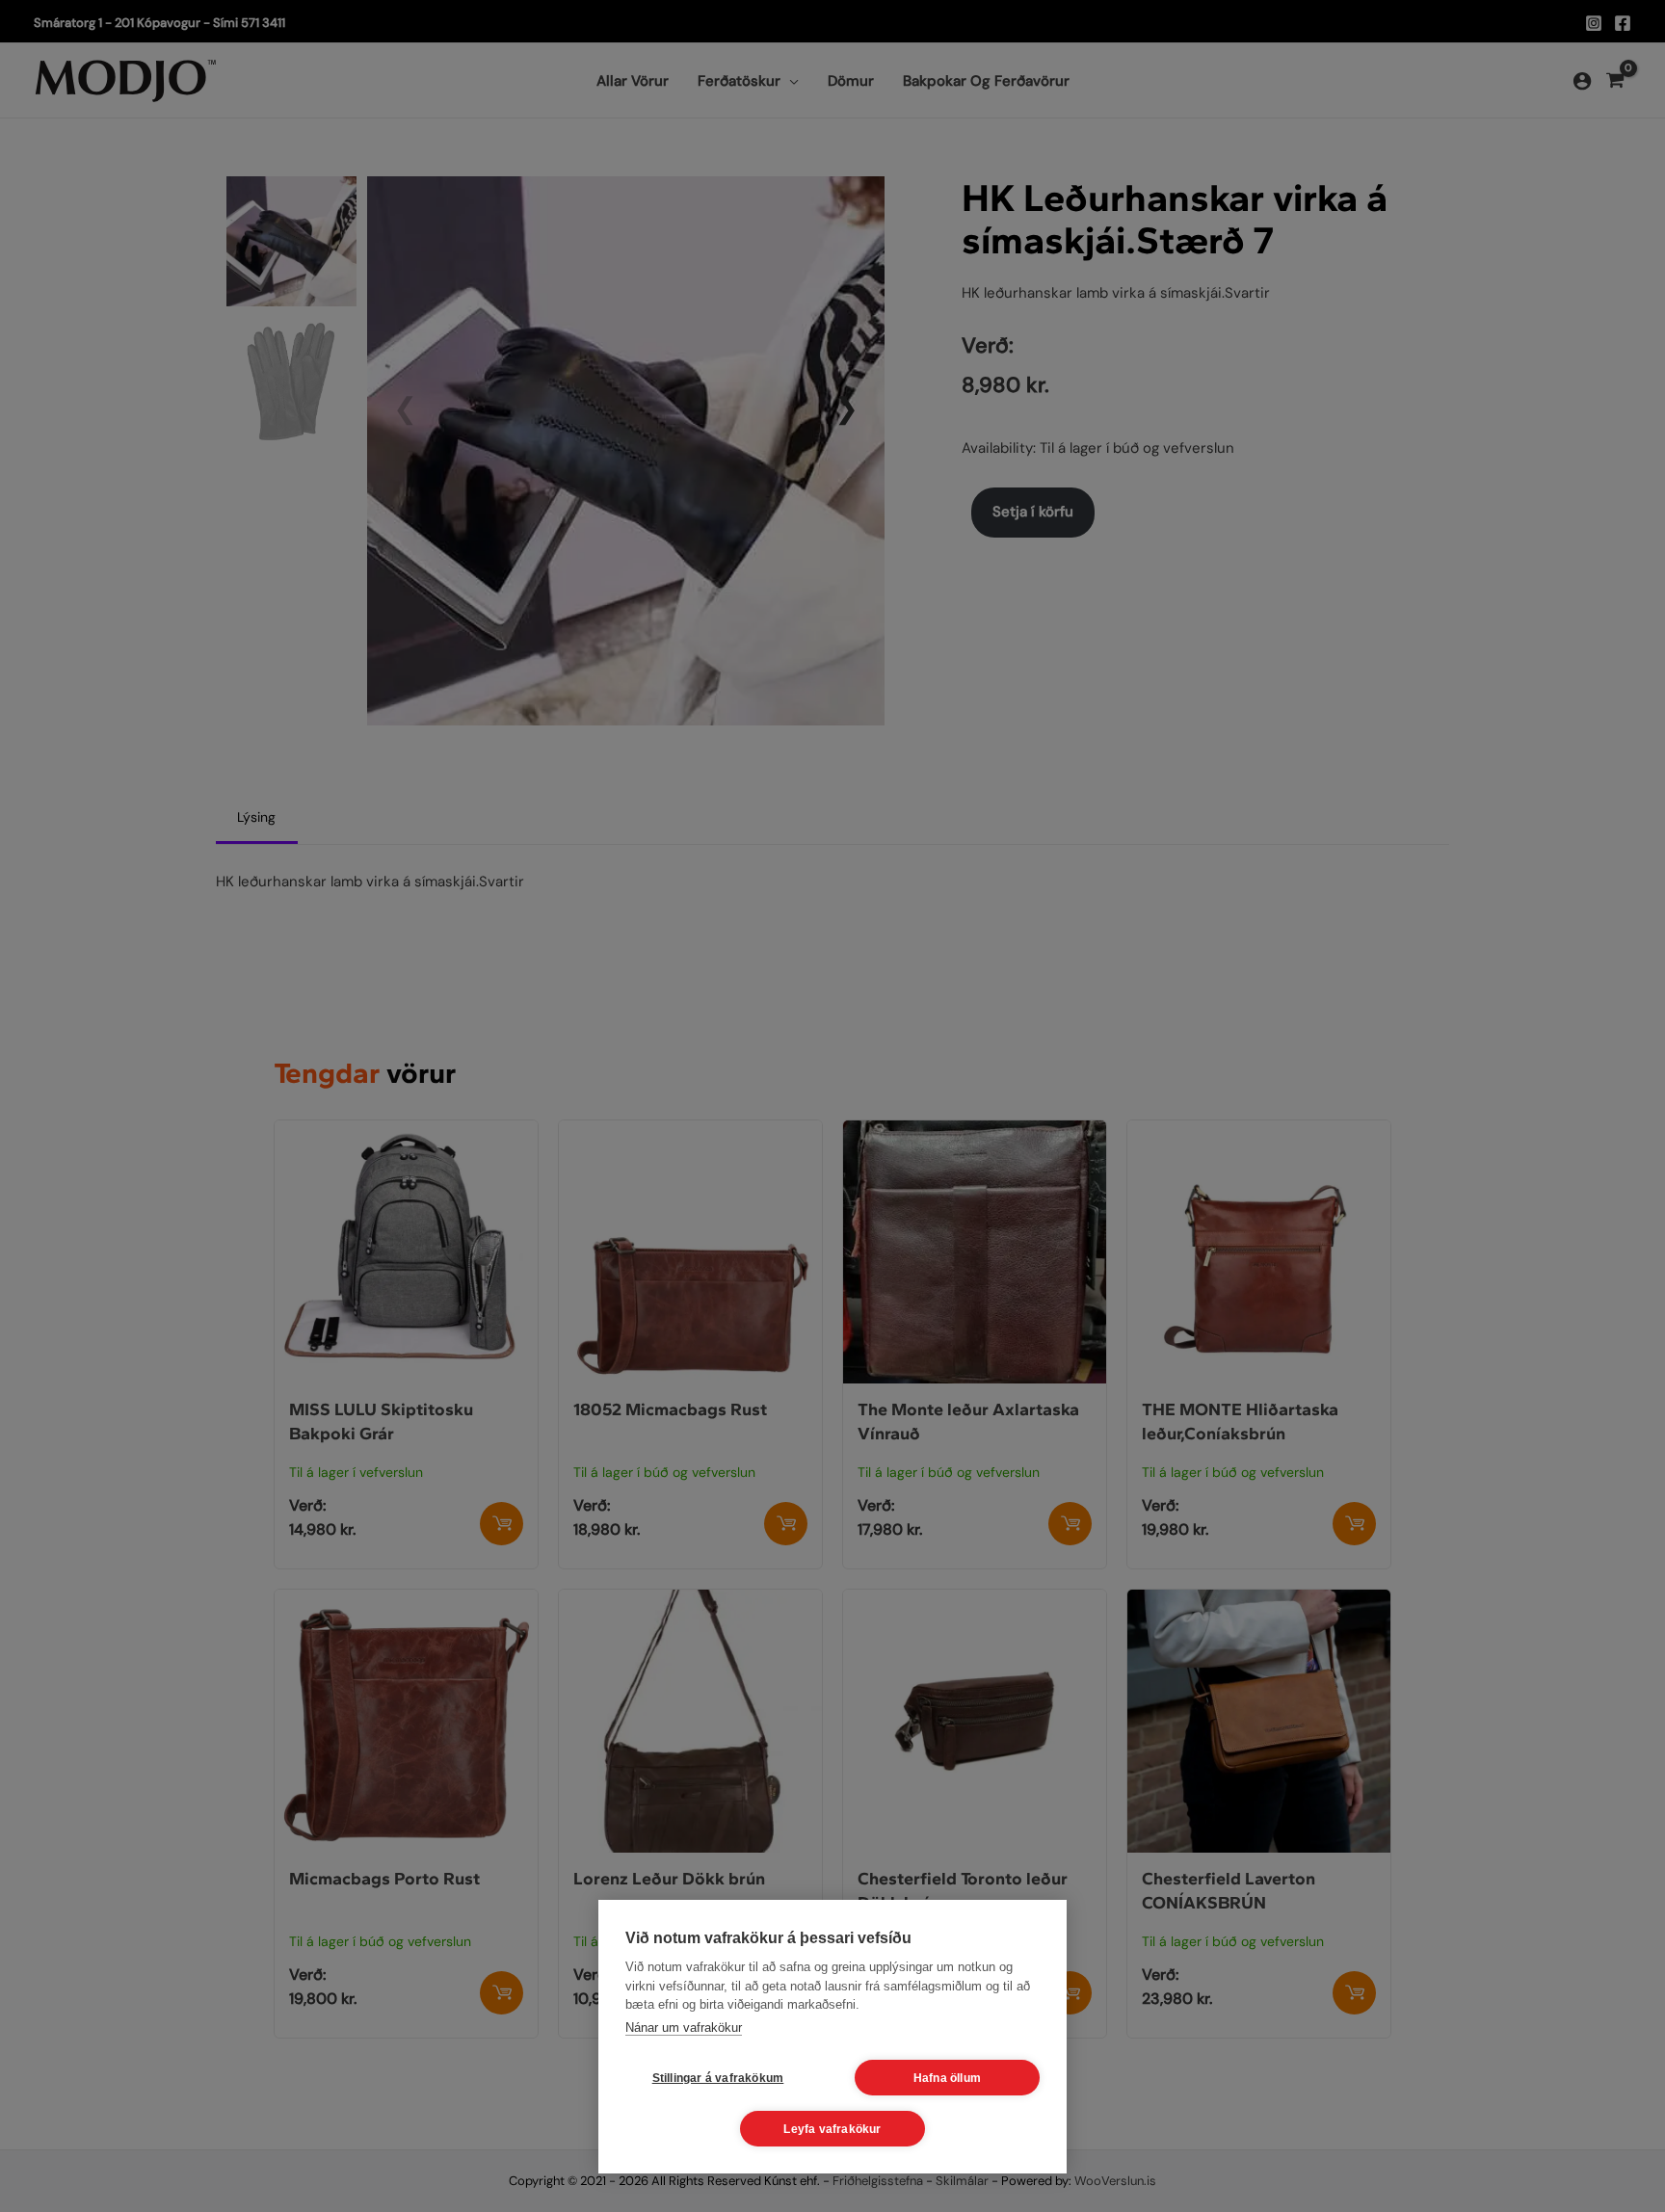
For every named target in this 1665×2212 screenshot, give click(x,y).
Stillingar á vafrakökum (718, 2078)
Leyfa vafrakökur (832, 2129)
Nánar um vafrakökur (684, 2028)
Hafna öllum (947, 2078)
